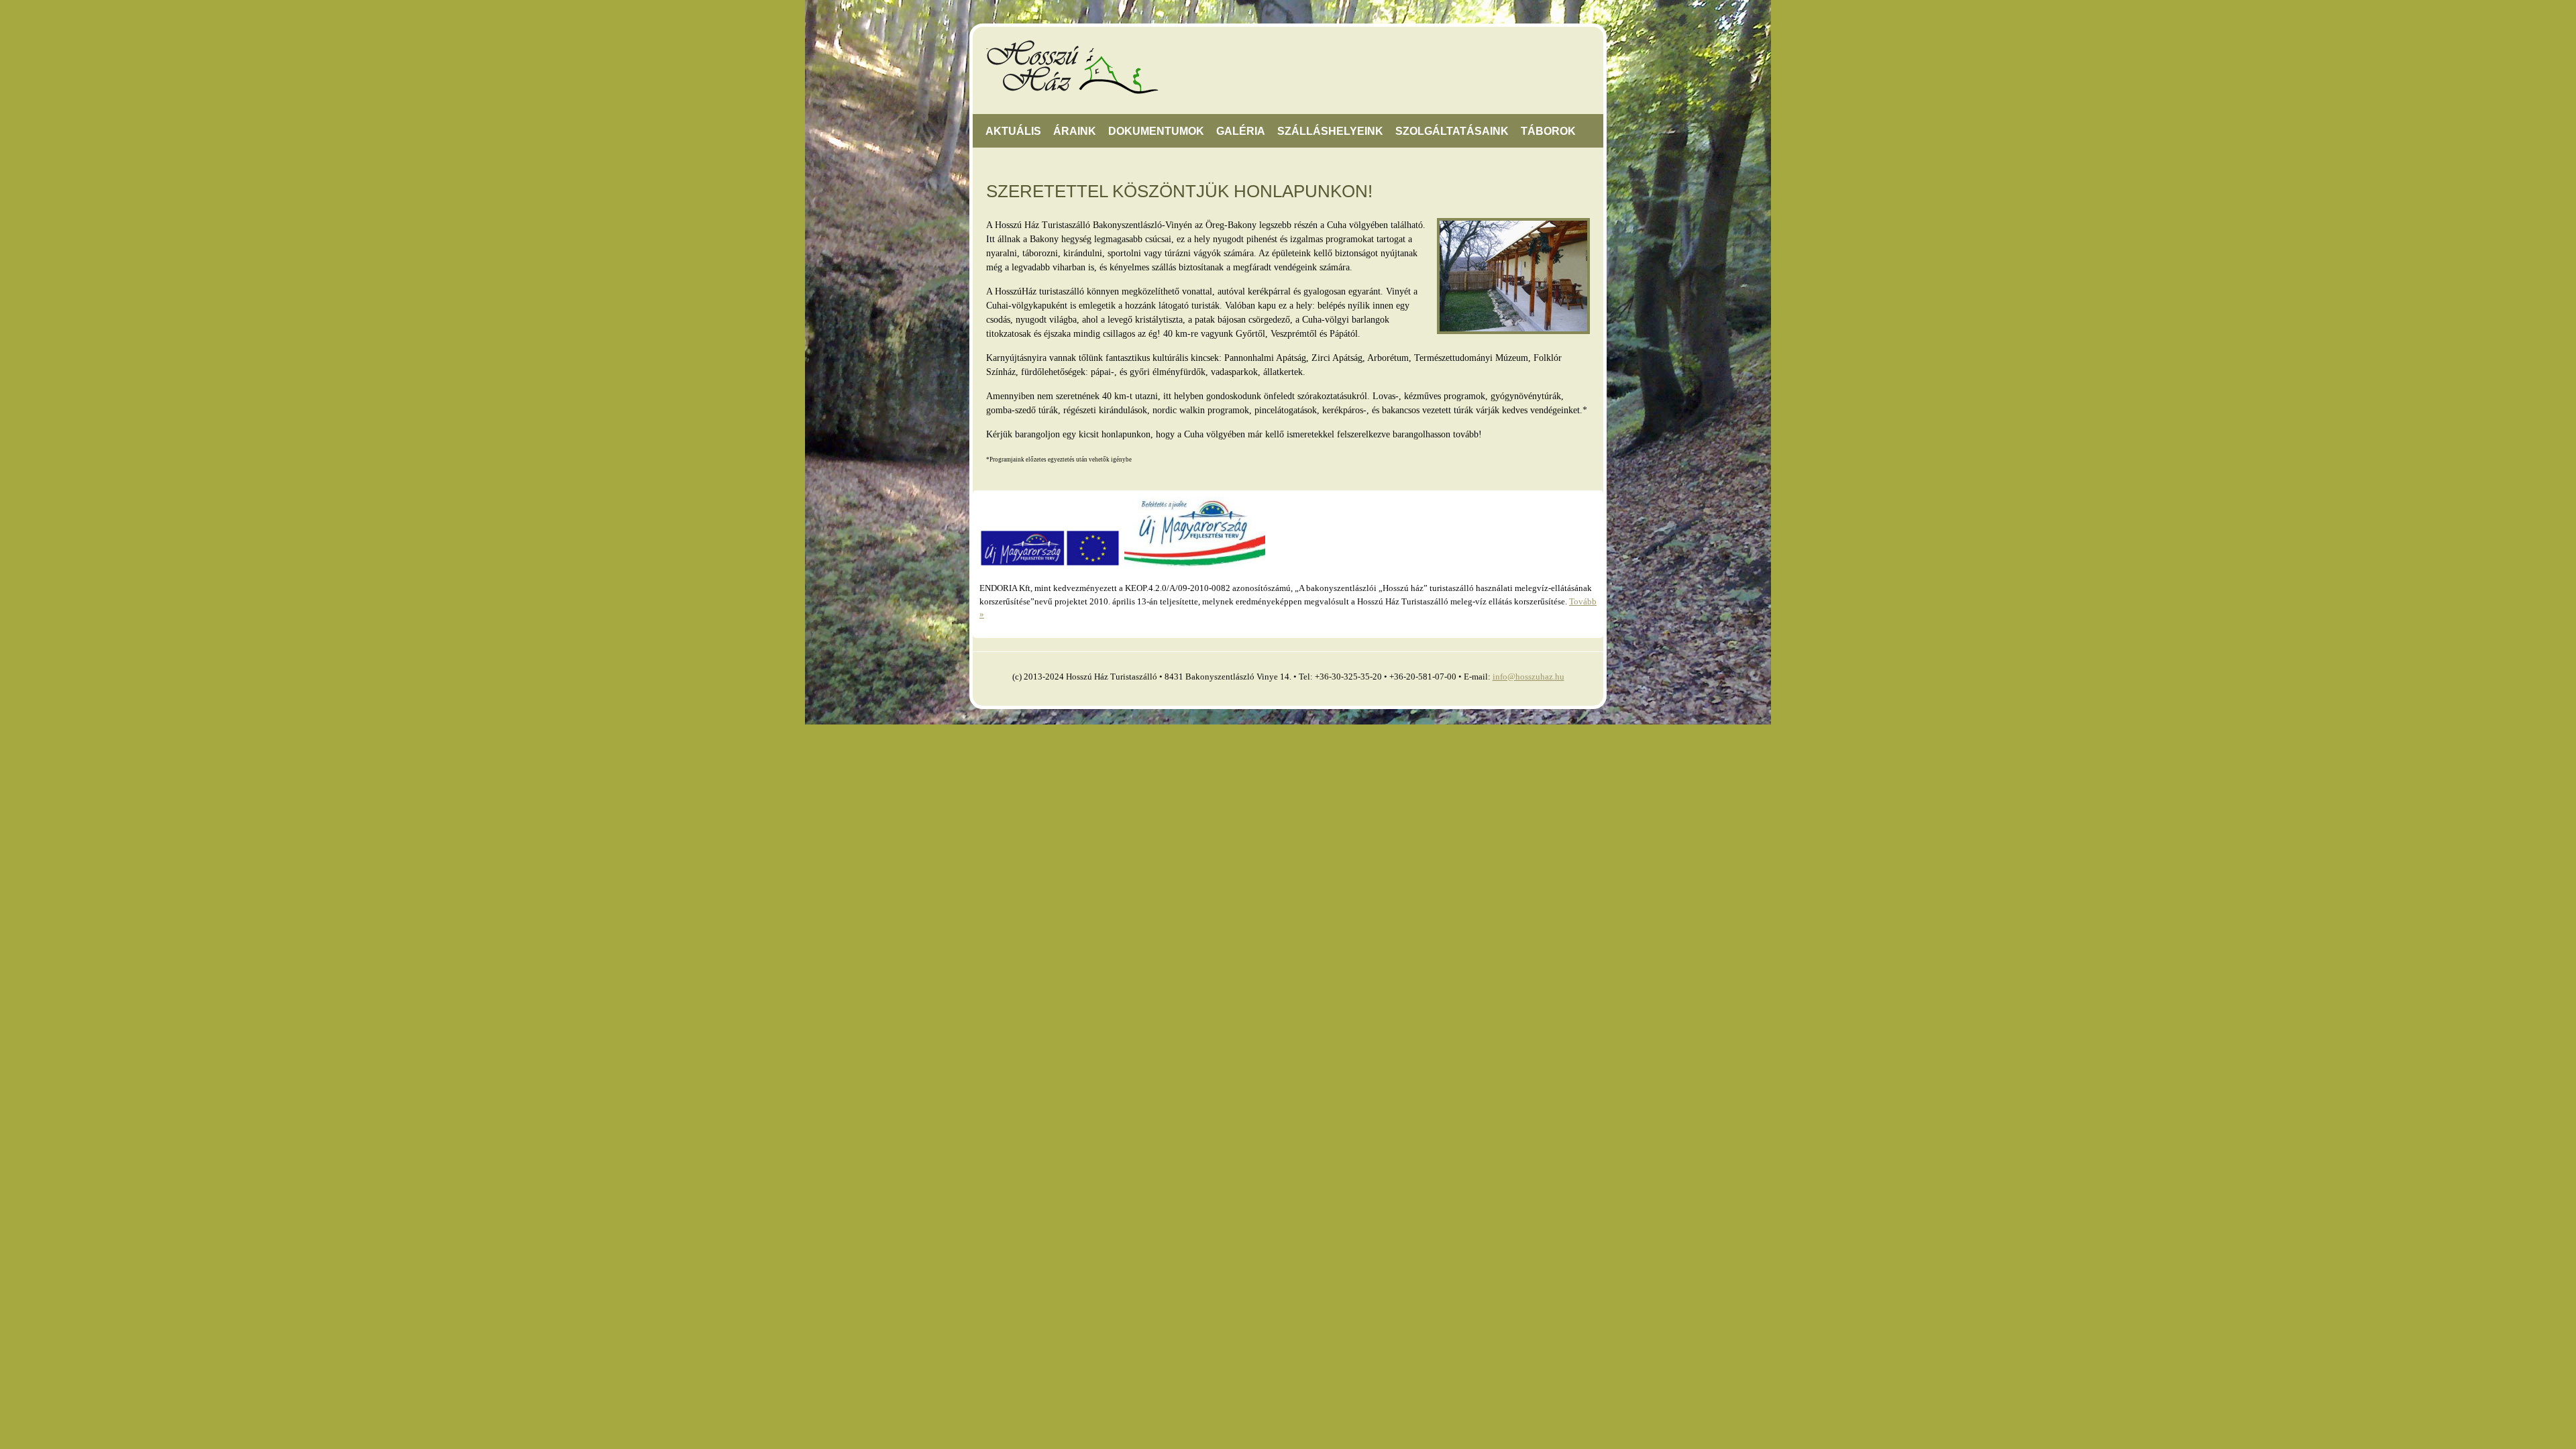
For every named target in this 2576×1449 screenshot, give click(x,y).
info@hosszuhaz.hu (1528, 677)
